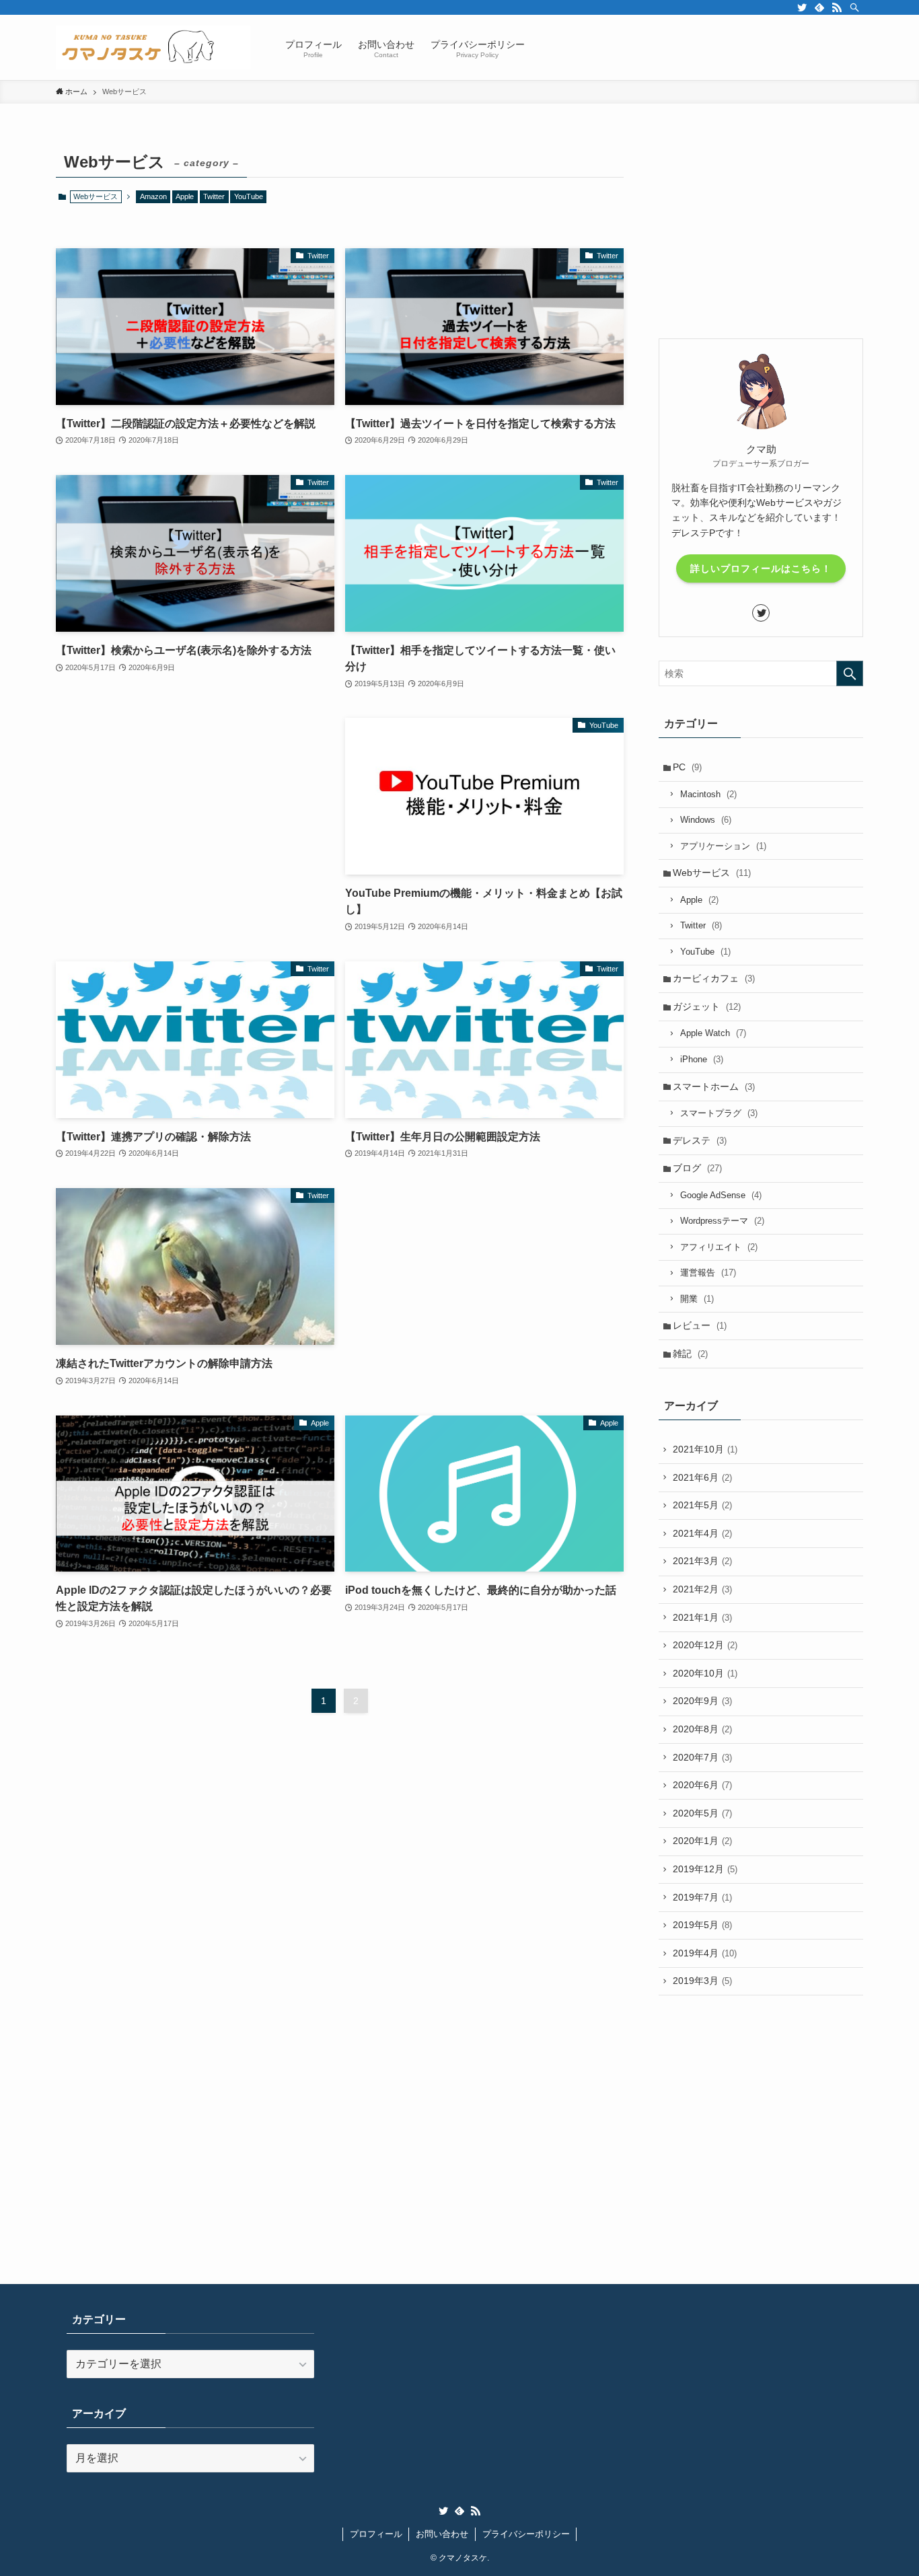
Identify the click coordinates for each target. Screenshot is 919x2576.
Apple (185, 196)
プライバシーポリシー (526, 2534)
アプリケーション (723, 846)
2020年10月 (705, 1673)
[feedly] (819, 7)
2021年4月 (702, 1533)
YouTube (249, 196)
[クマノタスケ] (153, 47)
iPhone (702, 1059)
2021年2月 (702, 1589)
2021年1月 (702, 1617)
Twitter (214, 196)
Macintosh (708, 794)
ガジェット (707, 1006)
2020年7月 (702, 1757)
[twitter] (802, 7)
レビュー (700, 1325)
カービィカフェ (714, 978)
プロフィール (376, 2534)
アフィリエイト (719, 1247)
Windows (706, 820)
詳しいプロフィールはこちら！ (761, 568)
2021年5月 (702, 1505)
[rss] (837, 7)
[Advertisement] (195, 812)
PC (687, 767)
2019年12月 (705, 1869)
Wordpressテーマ (722, 1221)
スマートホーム (714, 1087)
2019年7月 (702, 1897)
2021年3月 (702, 1561)
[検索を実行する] (850, 673)
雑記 (690, 1354)
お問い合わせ (442, 2534)
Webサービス (712, 873)
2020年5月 (702, 1813)
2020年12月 (705, 1645)
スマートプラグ (719, 1113)
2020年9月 (702, 1701)
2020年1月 (702, 1841)
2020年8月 (702, 1729)
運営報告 (708, 1273)
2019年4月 (705, 1953)
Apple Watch (713, 1033)
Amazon (153, 196)
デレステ (700, 1140)
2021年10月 (705, 1449)
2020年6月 (702, 1785)
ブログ (697, 1168)
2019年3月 (702, 1981)
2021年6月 (702, 1477)
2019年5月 (702, 1925)
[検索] (854, 7)
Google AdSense (721, 1195)
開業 (697, 1299)
